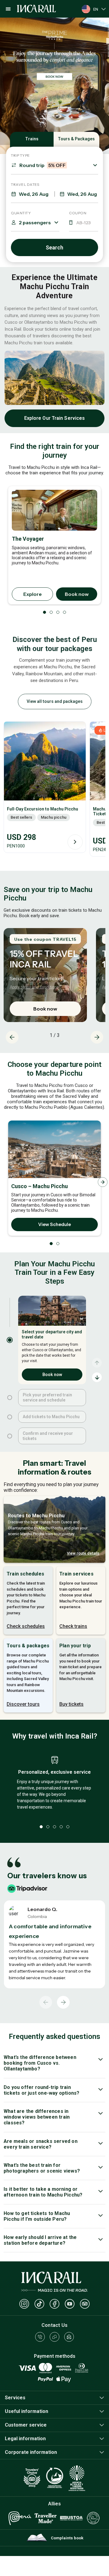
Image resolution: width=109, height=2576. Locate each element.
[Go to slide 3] (10, 1417)
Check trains (73, 1626)
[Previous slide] (12, 1037)
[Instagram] (24, 2304)
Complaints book (67, 2538)
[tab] (108, 21)
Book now (77, 594)
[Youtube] (70, 2304)
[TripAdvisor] (85, 2304)
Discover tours (23, 1704)
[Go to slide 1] (10, 1340)
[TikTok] (39, 2304)
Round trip (43, 165)
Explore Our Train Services (55, 418)
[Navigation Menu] (8, 9)
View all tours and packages (55, 701)
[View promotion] (54, 86)
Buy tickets (71, 1704)
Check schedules (26, 1626)
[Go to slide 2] (10, 1398)
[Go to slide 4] (10, 1436)
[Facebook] (54, 2304)
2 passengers (35, 222)
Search (54, 247)
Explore (33, 594)
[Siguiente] (63, 2002)
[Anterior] (46, 2002)
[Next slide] (97, 1037)
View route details (83, 1553)
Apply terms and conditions (34, 987)
